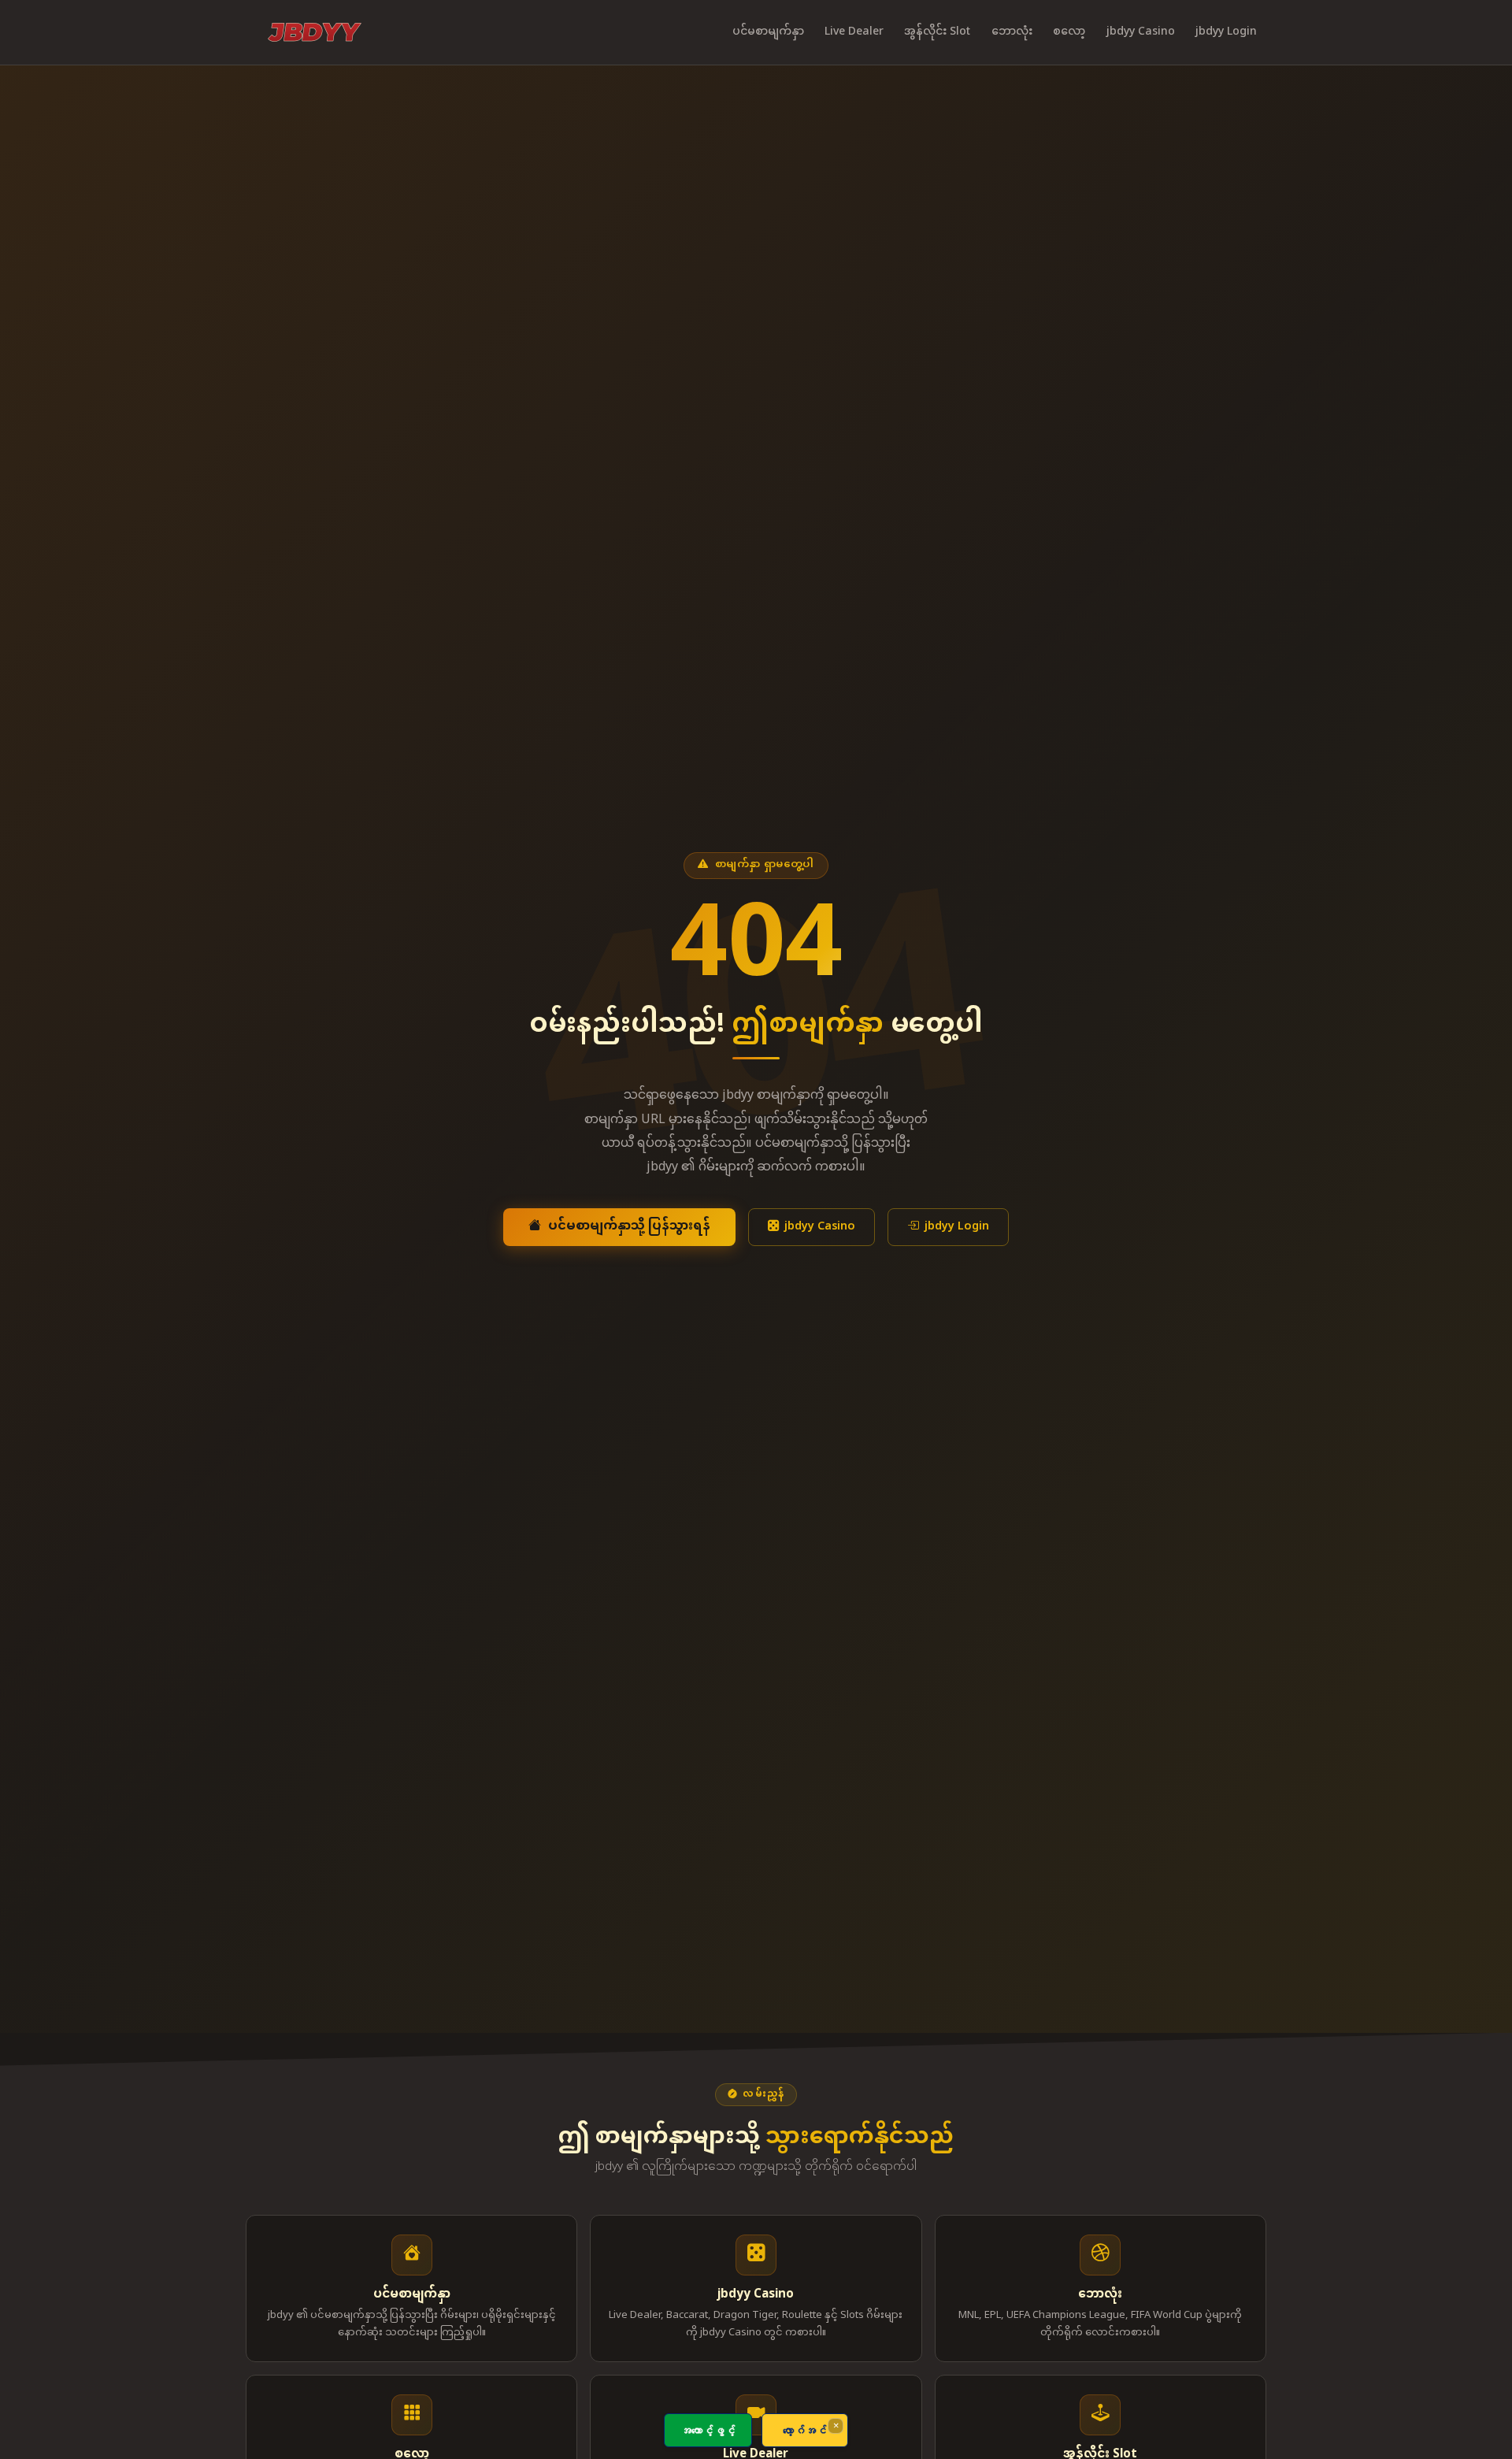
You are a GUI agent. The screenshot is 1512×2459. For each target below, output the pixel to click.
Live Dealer (854, 32)
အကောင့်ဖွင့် (708, 2430)
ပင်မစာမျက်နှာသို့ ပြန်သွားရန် (629, 1227)
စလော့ (1069, 32)
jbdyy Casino (1141, 32)
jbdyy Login (1226, 32)
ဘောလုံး (1012, 32)
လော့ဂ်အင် (805, 2430)
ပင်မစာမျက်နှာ (768, 32)
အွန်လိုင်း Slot (937, 32)
